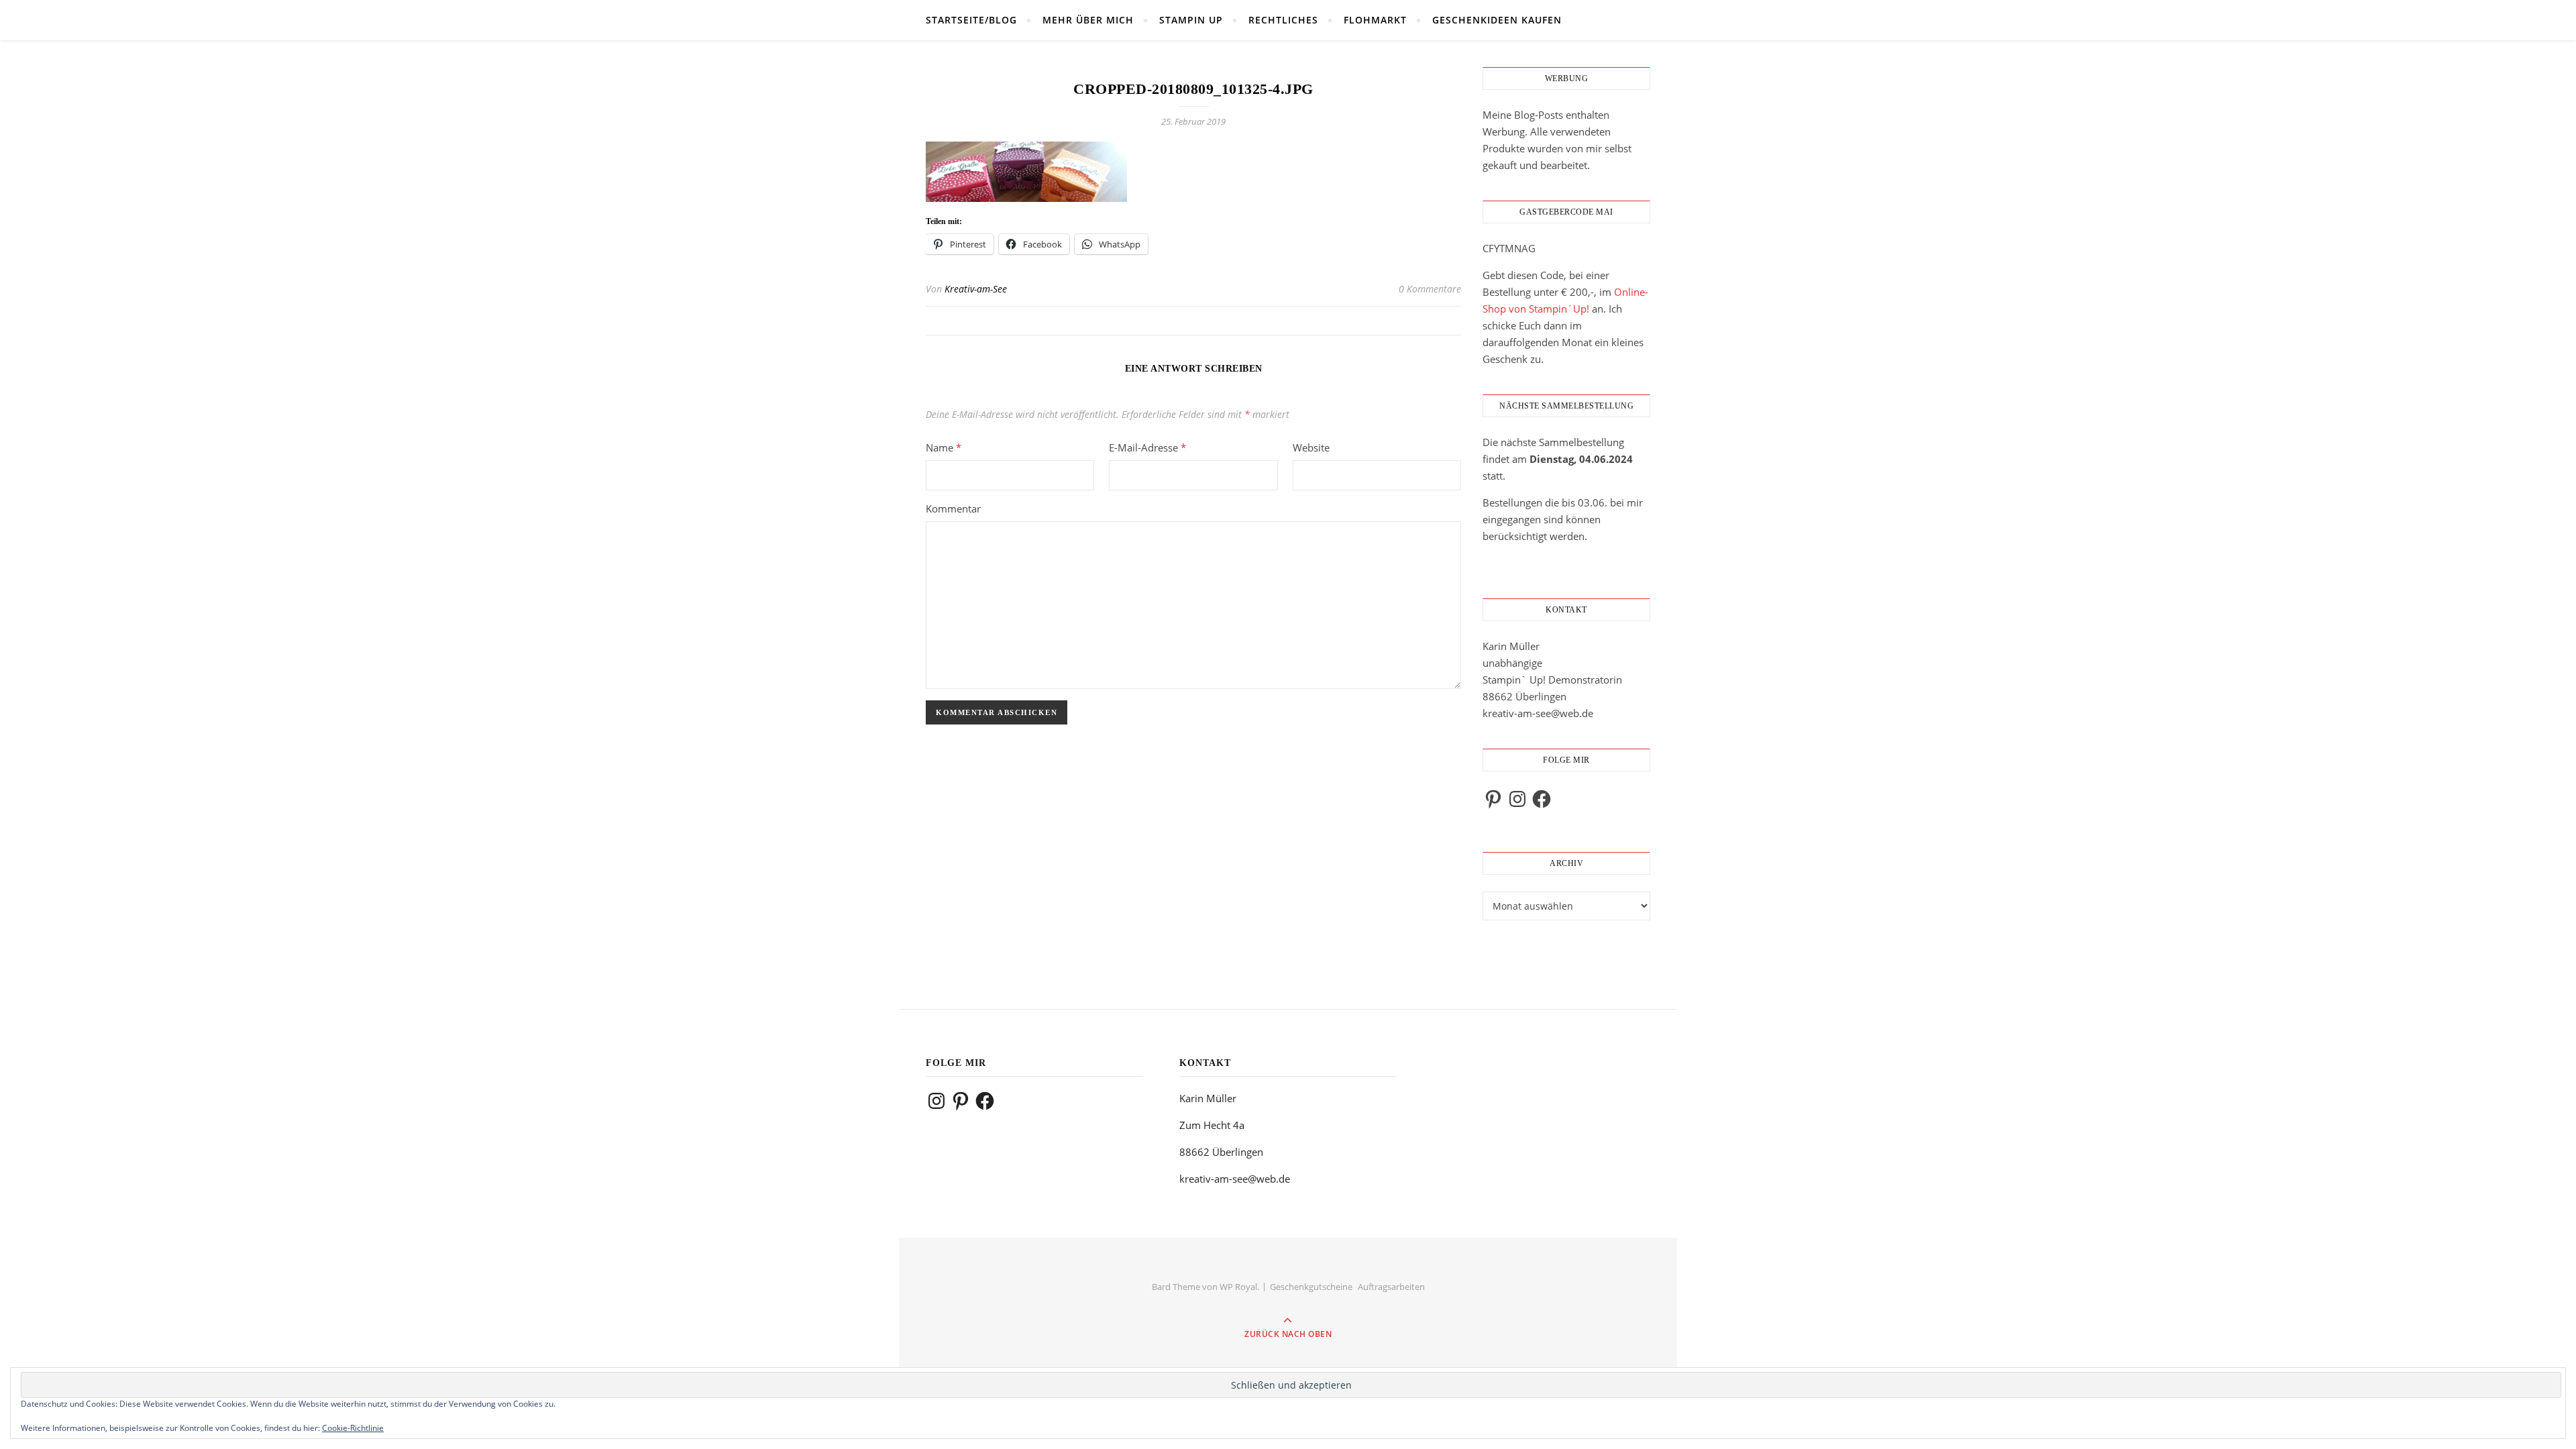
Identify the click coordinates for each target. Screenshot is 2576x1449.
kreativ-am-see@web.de (1538, 713)
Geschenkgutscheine (1311, 1287)
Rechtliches (1283, 20)
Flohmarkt (1375, 20)
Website (1311, 447)
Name (944, 447)
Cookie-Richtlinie (353, 1428)
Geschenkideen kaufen (1497, 20)
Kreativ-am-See (976, 289)
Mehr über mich (1088, 20)
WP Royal (1238, 1287)
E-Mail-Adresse (1147, 447)
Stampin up (1191, 20)
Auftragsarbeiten (1391, 1287)
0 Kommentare (1430, 289)
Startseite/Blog (971, 20)
